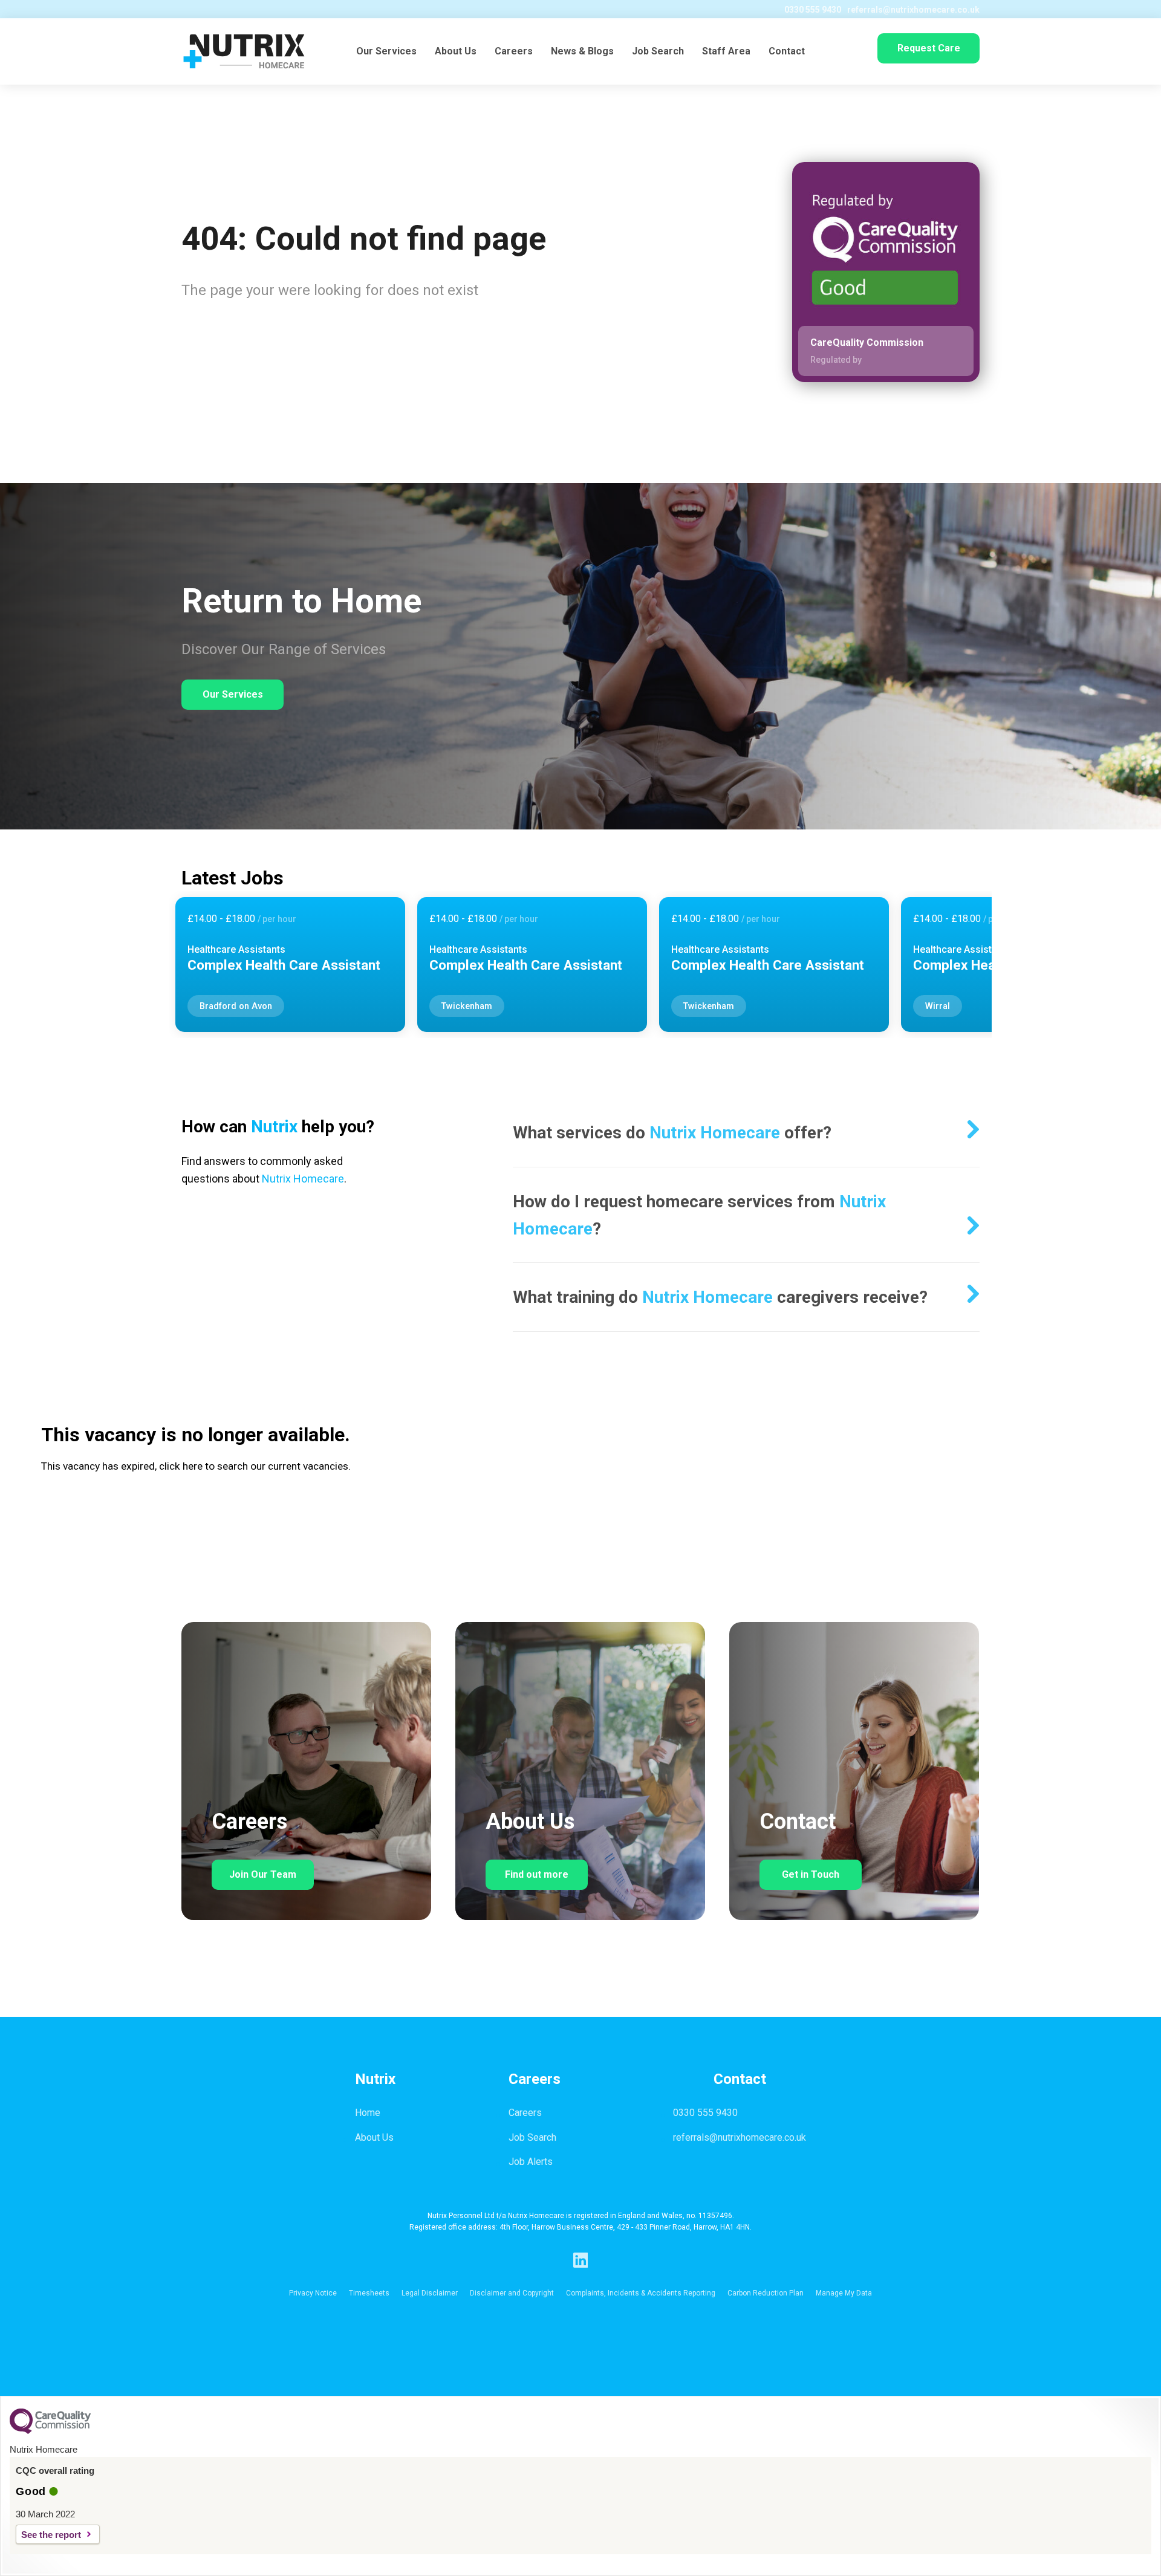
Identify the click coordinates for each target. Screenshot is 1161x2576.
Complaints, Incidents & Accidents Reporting (641, 2293)
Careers (514, 51)
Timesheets (369, 2293)
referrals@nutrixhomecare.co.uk (913, 10)
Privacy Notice (313, 2293)
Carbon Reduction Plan (766, 2293)
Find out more (537, 1874)
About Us (456, 51)
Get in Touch (811, 1874)
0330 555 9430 (813, 10)
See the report (51, 2535)
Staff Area (726, 51)
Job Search (658, 51)
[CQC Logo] (50, 2431)
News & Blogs (582, 51)
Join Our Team (263, 1874)
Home (368, 2113)
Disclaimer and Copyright (512, 2293)
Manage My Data (844, 2293)
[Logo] (244, 51)
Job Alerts (531, 2162)
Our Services (386, 51)
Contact (787, 51)
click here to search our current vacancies (254, 1466)
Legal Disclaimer (430, 2293)
